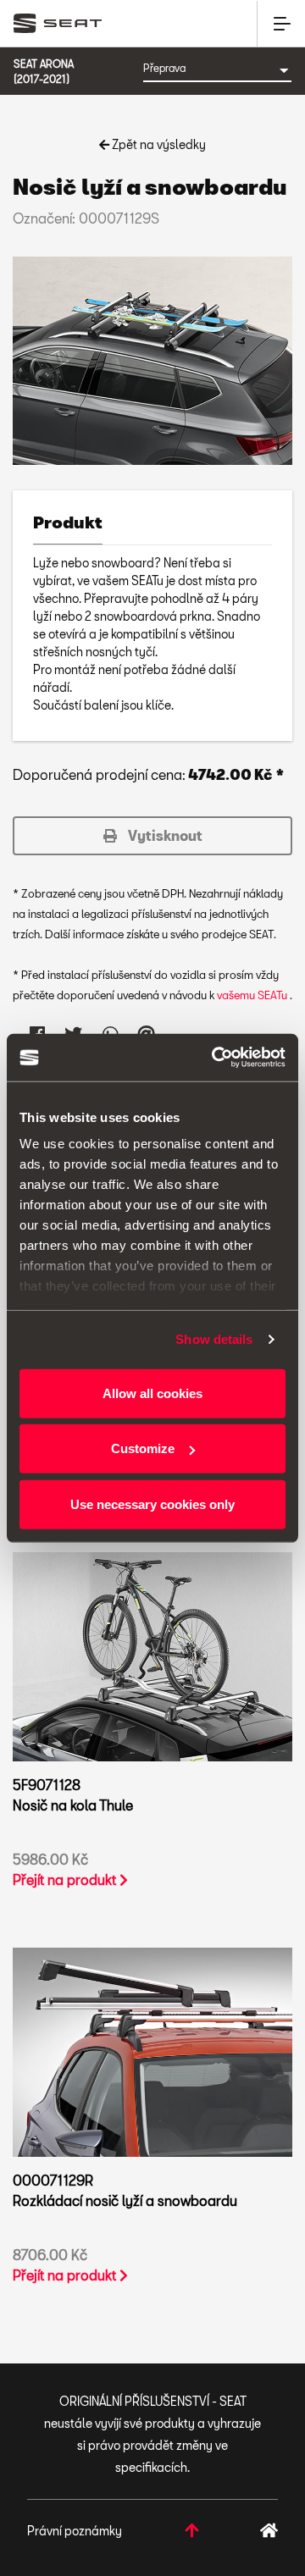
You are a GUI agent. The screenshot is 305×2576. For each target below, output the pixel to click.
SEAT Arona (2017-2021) (44, 71)
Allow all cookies (152, 1393)
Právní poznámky (75, 2531)
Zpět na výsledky (158, 144)
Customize (143, 1448)
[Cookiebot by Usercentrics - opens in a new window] (215, 1058)
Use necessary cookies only (152, 1504)
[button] (152, 836)
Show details (214, 1339)
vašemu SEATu (253, 995)
